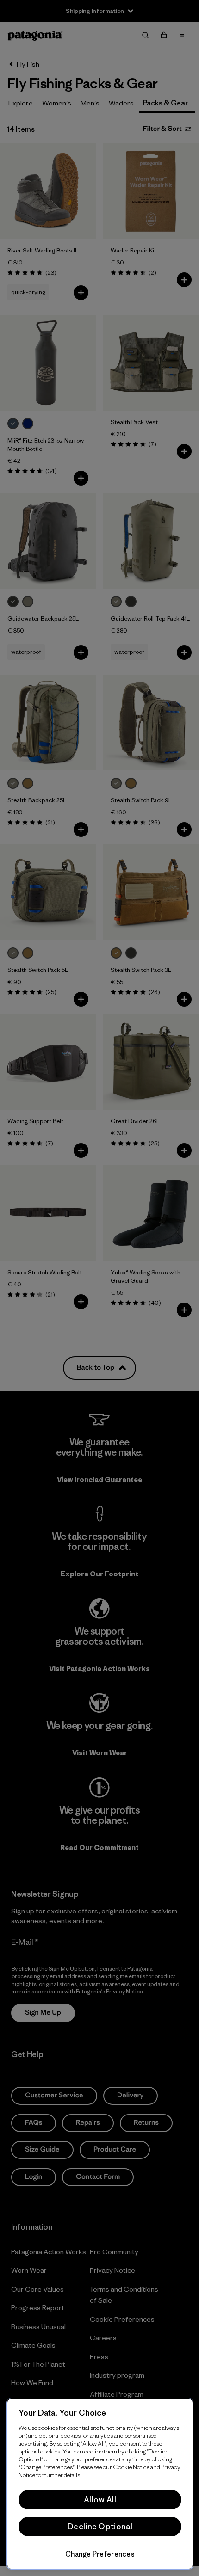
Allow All (100, 2500)
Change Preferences (100, 2554)
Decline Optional (100, 2527)
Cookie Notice (131, 2467)
